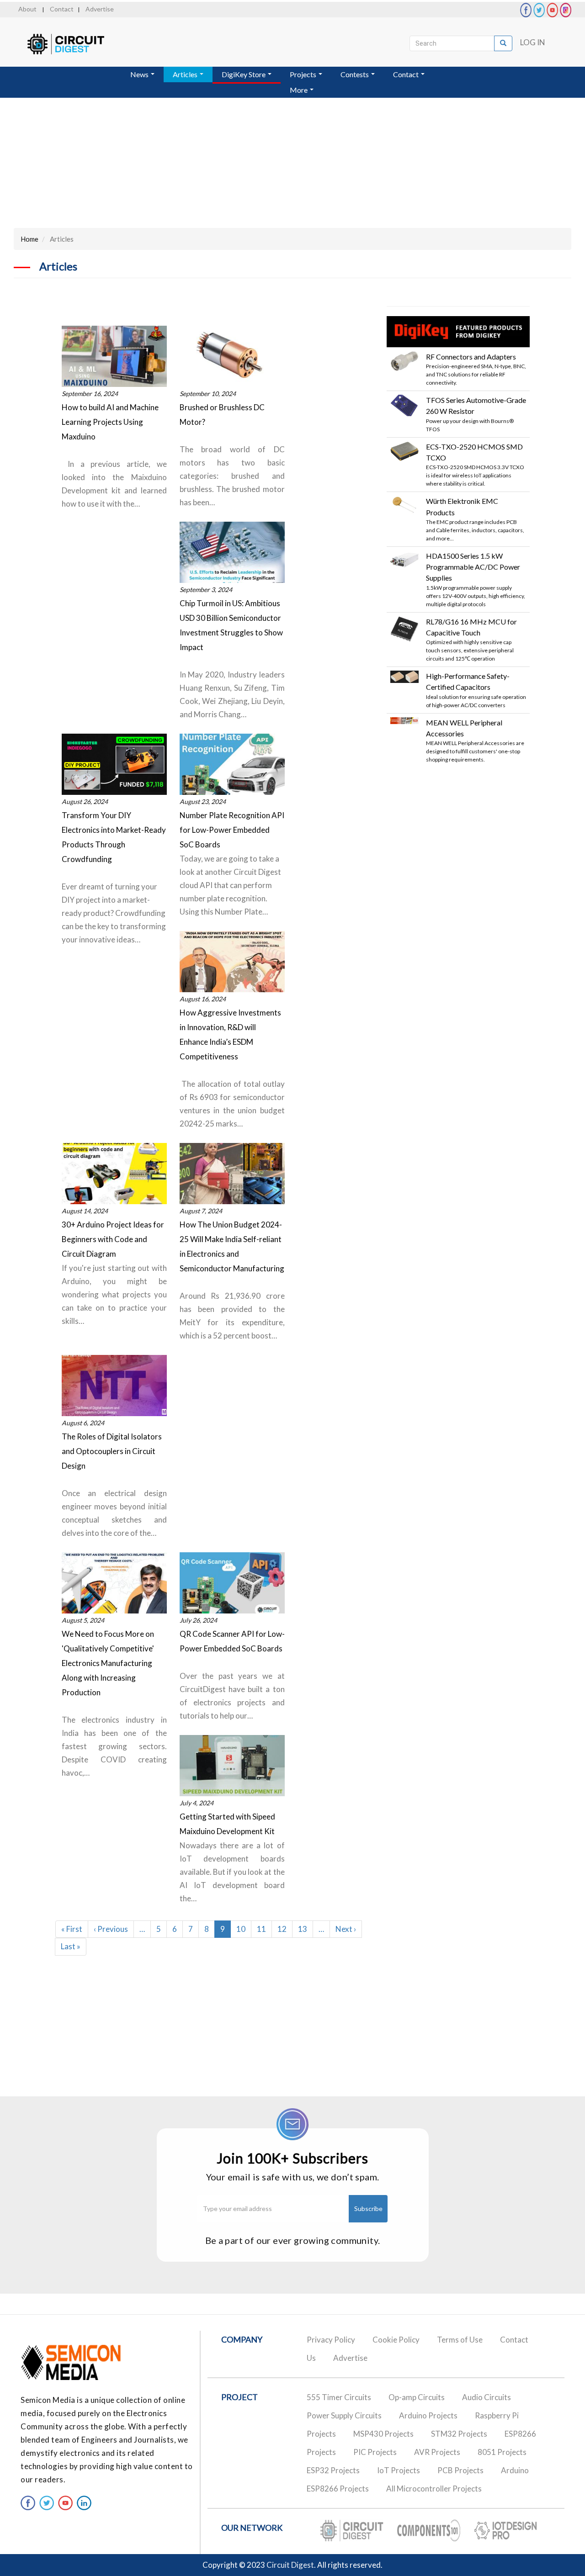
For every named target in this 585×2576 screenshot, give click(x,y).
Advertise (100, 9)
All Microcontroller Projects (434, 2489)
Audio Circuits (487, 2397)
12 (285, 1929)
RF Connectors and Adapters (471, 357)
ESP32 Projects (333, 2470)
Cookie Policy (396, 2340)
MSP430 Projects (383, 2434)
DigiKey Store (244, 74)
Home (29, 239)
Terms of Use (460, 2340)
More (299, 90)
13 (306, 1929)
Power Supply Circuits (344, 2415)
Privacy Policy (331, 2340)
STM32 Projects (459, 2434)
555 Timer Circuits (339, 2397)
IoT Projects (399, 2470)
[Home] (74, 44)
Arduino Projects (428, 2415)
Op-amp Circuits (417, 2397)
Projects (304, 74)
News (140, 74)
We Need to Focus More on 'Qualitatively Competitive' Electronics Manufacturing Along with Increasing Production (108, 1663)
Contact (62, 9)
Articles (186, 74)
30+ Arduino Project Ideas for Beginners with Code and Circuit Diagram (113, 1239)
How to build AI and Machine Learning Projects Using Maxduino (110, 422)
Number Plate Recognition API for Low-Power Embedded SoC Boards (232, 830)
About (27, 9)
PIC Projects (375, 2452)
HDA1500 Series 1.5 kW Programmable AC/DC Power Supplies (473, 567)
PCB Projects (460, 2470)
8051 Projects (502, 2452)
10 (244, 1929)
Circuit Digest (290, 2565)
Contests (355, 74)
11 (264, 1929)
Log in (533, 42)
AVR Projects (437, 2452)
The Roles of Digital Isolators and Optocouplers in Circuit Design (112, 1451)
